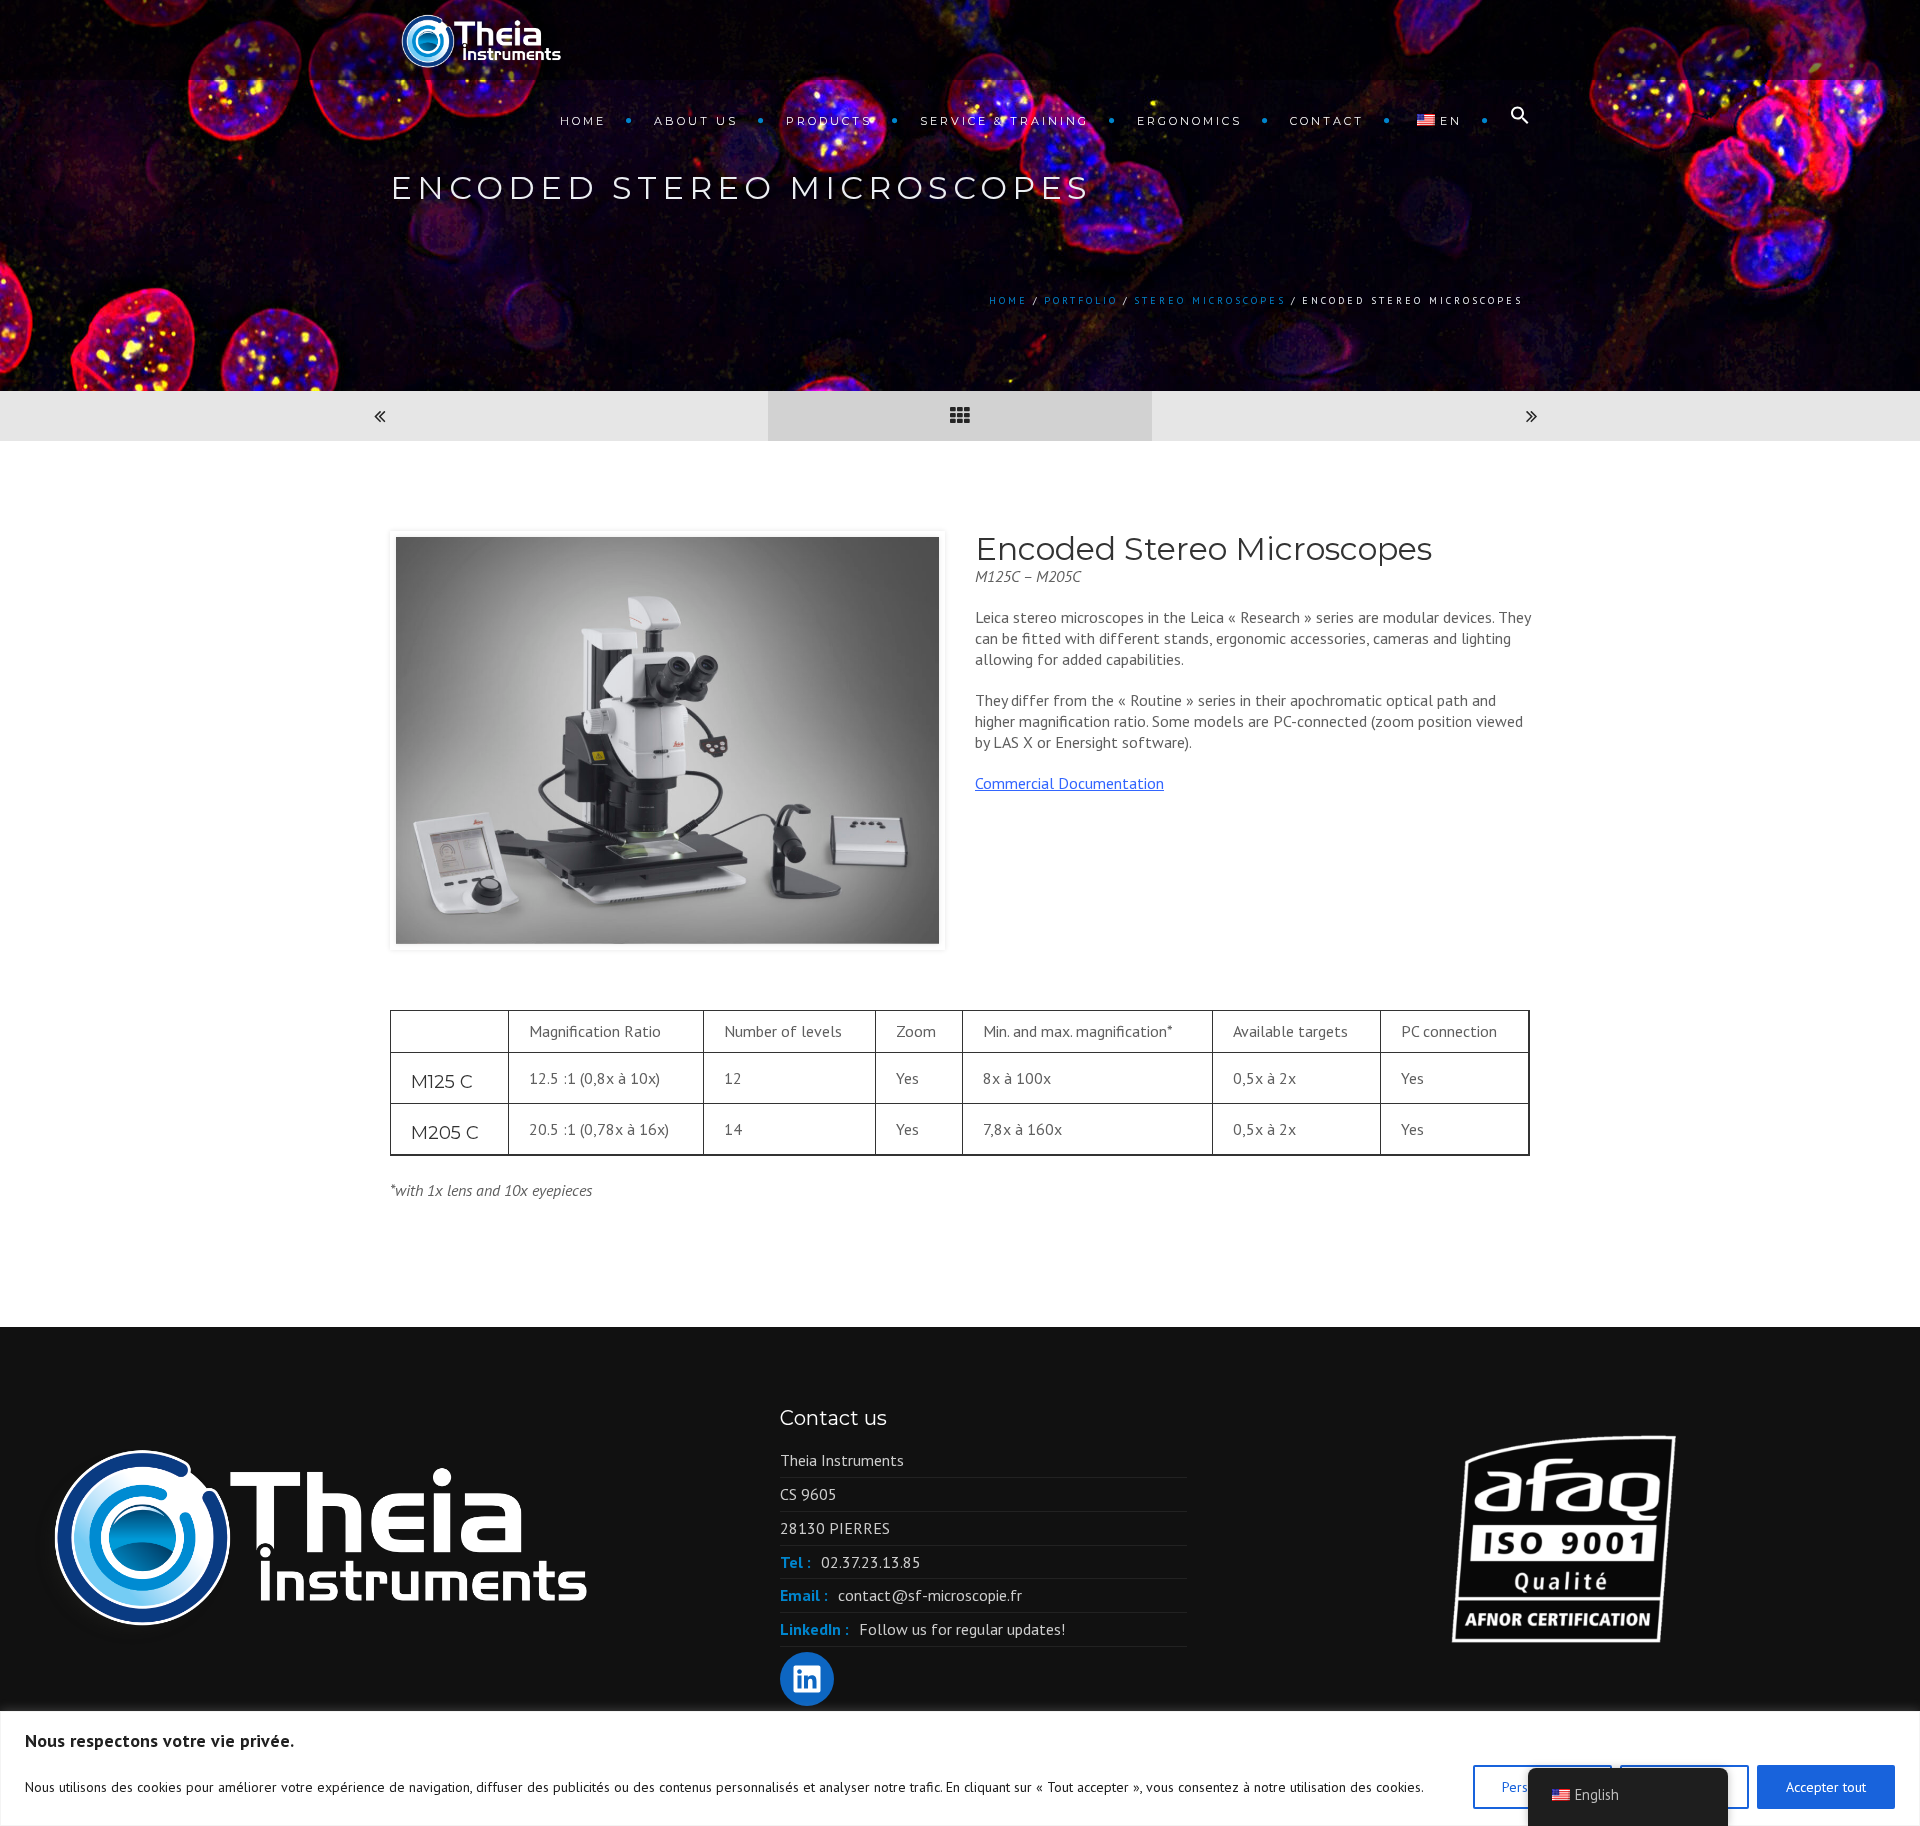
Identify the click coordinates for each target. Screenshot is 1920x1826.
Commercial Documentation (1069, 783)
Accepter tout (1826, 1787)
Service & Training (1004, 121)
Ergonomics (1189, 121)
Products (829, 121)
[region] (960, 1768)
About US (696, 121)
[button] (1510, 120)
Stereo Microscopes (1210, 300)
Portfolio (1081, 300)
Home (583, 121)
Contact (1327, 121)
